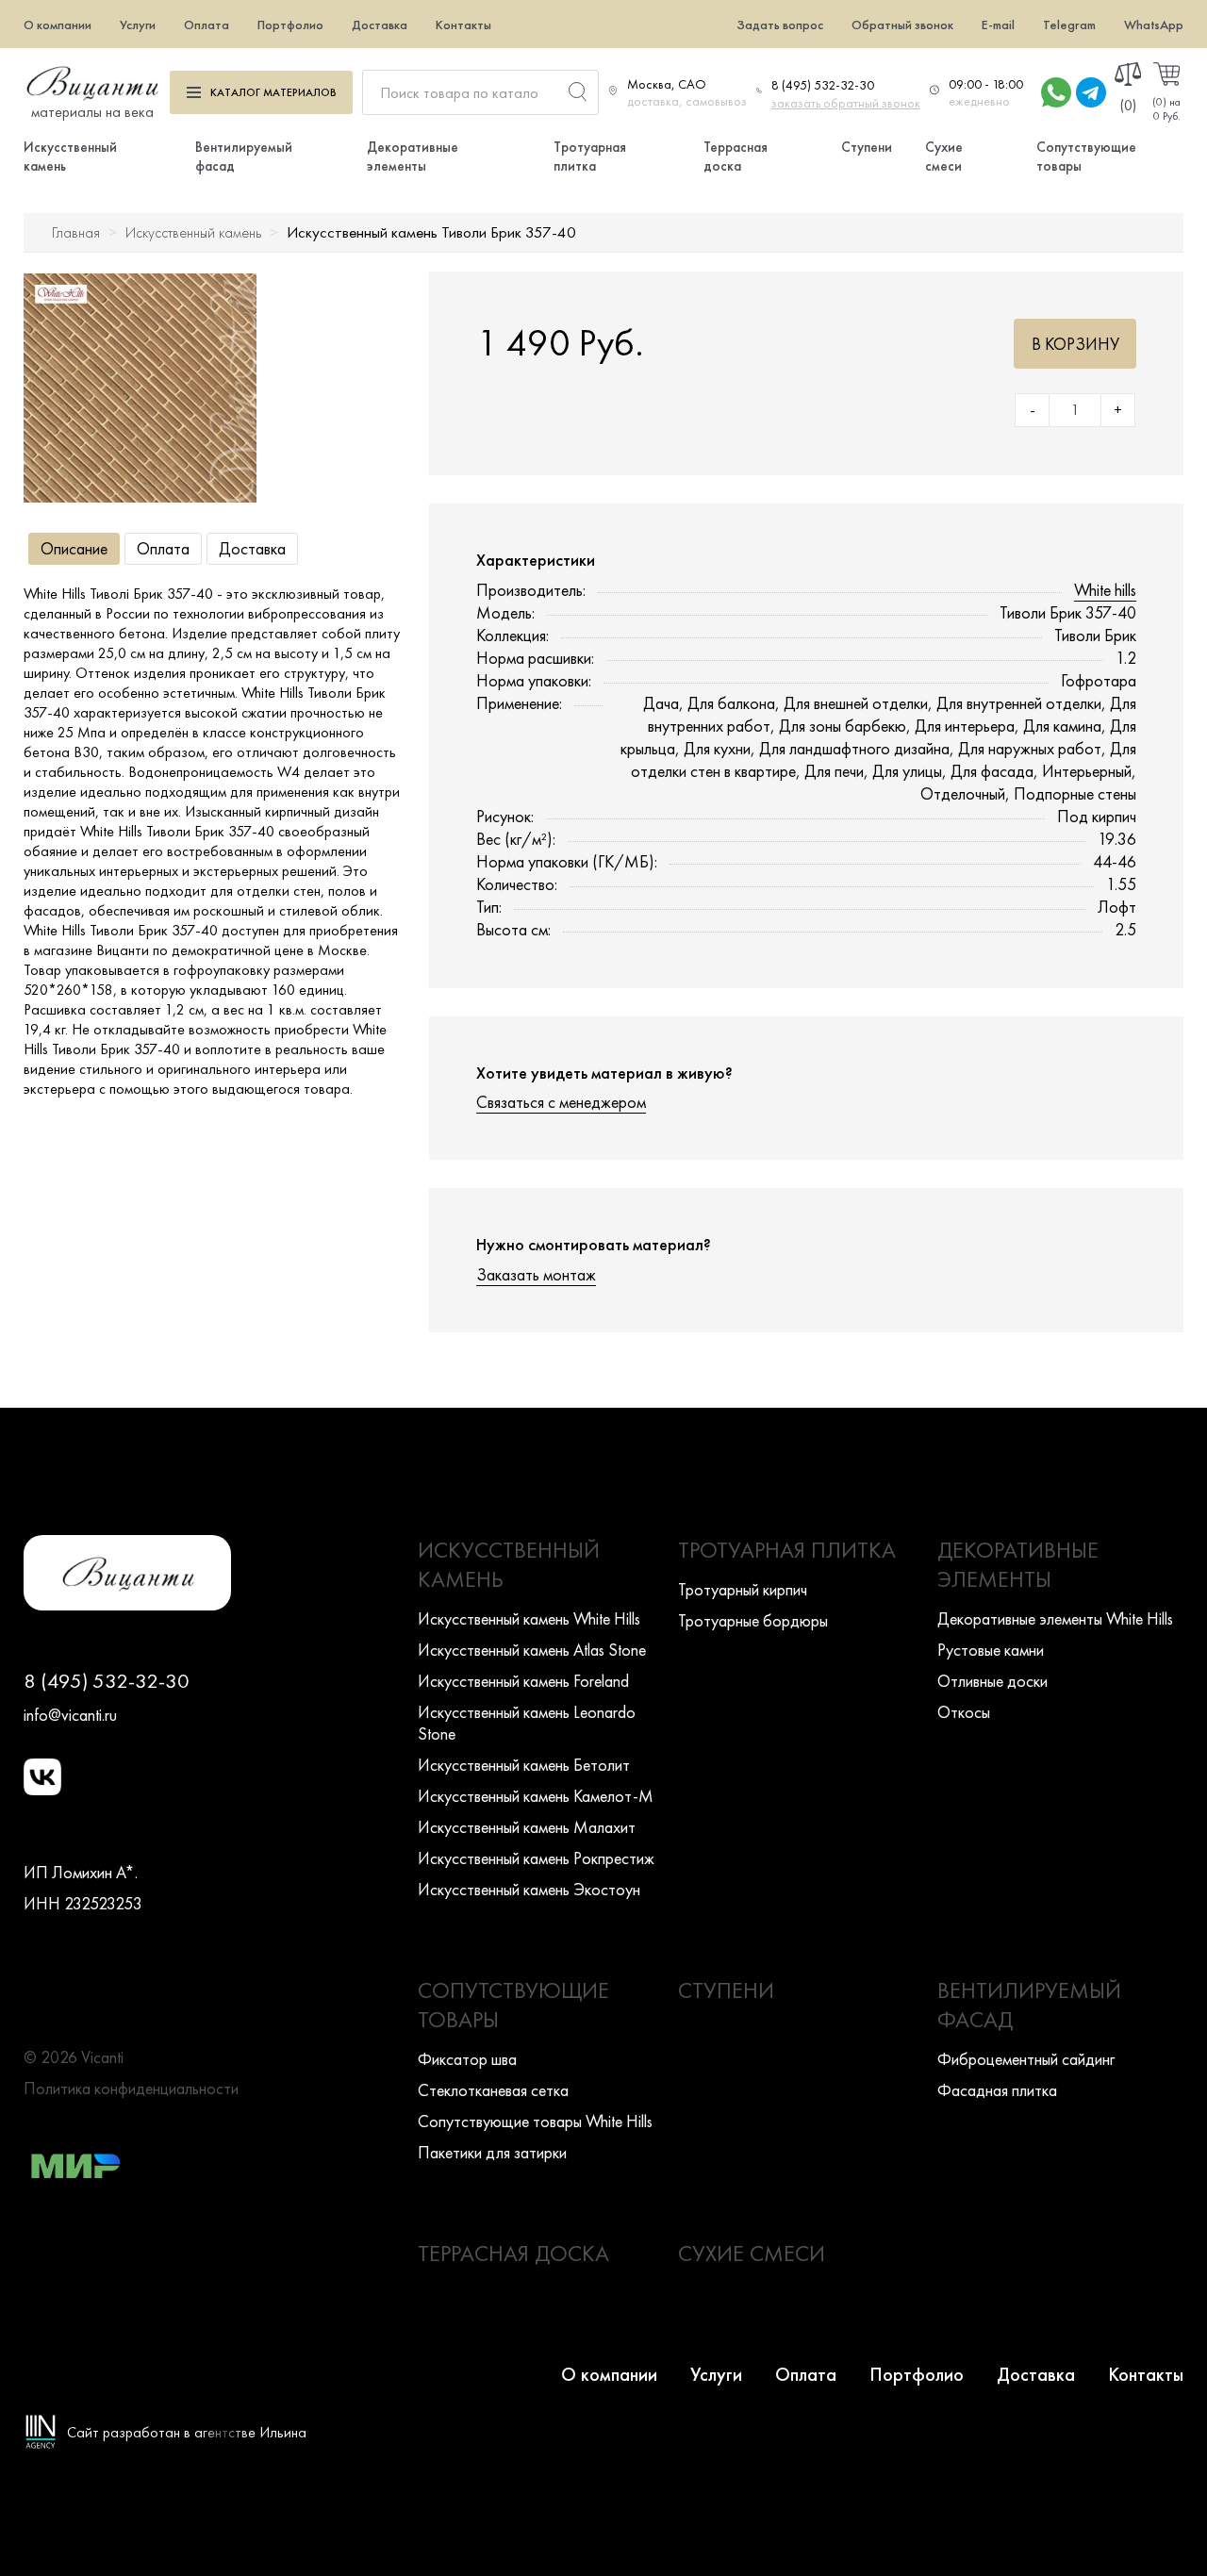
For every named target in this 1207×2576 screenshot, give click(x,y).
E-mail (998, 25)
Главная (76, 232)
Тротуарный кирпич (743, 1589)
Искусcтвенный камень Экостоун (529, 1889)
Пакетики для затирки (492, 2152)
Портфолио (290, 25)
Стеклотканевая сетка (493, 2090)
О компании (58, 25)
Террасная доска (736, 157)
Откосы (964, 1712)
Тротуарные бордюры (753, 1620)
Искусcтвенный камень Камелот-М (536, 1796)
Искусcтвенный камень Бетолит (524, 1765)
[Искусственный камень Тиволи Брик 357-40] (140, 388)
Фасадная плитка (997, 2090)
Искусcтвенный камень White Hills (529, 1618)
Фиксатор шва (467, 2059)
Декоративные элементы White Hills (1055, 1618)
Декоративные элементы (413, 157)
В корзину (1075, 344)
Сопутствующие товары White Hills (535, 2121)
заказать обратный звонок (846, 103)
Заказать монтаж (536, 1274)
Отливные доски (992, 1681)
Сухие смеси (944, 157)
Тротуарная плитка (590, 157)
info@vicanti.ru (70, 1715)
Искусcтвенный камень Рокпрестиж (536, 1858)
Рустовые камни (991, 1650)
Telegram (1069, 25)
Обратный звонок (902, 25)
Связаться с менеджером (561, 1102)
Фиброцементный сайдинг (1026, 2059)
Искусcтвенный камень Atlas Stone (532, 1650)
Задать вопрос (780, 25)
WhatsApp (1154, 25)
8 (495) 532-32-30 (823, 85)
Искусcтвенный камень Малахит (527, 1827)
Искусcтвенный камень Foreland (523, 1681)
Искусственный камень (193, 232)
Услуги (138, 25)
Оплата (207, 25)
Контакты (463, 25)
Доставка (380, 25)
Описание (74, 548)
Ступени (867, 147)
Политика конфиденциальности (131, 2088)
